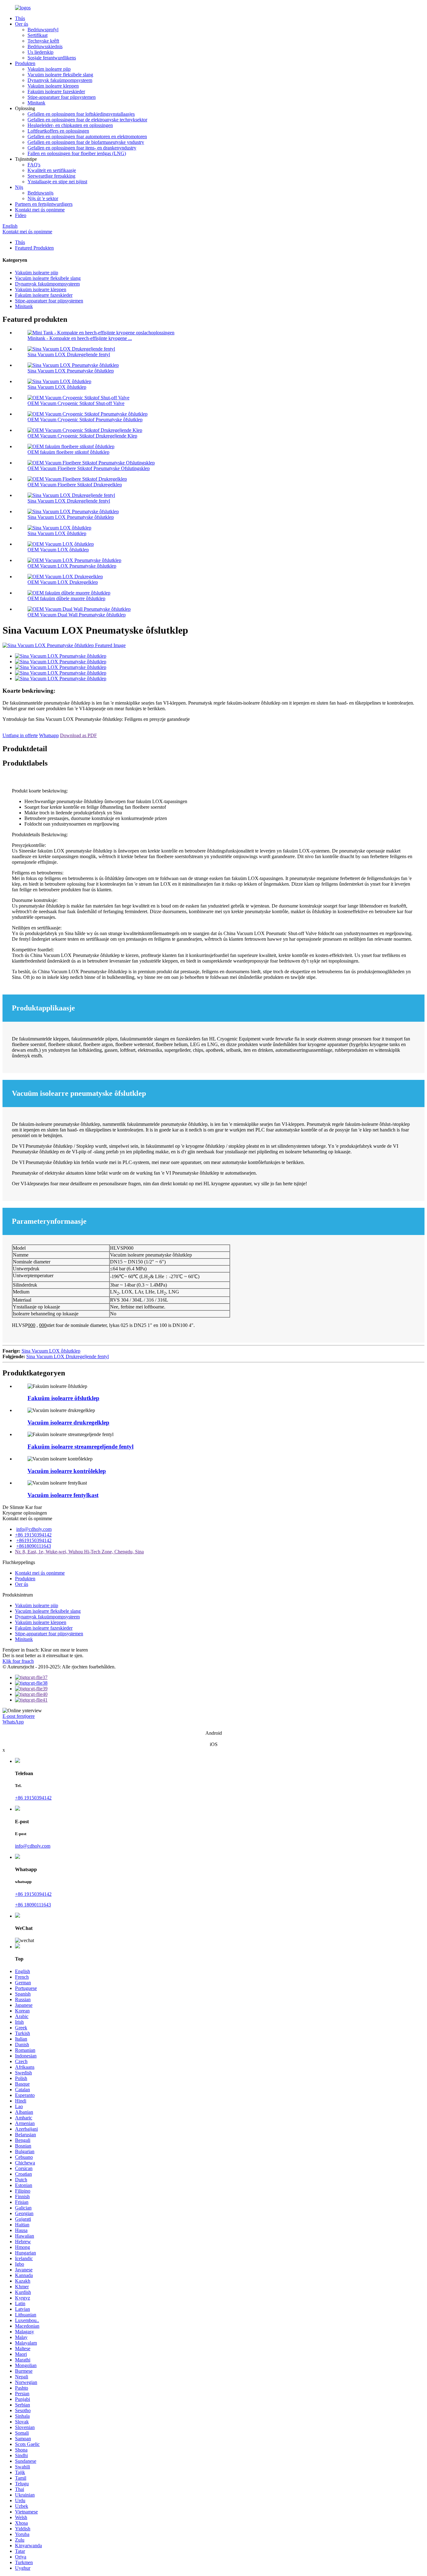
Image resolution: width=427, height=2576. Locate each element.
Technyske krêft (43, 41)
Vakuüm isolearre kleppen (53, 86)
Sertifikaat (38, 35)
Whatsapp (49, 735)
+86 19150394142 (33, 1535)
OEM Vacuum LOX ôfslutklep (58, 550)
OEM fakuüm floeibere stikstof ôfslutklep (68, 452)
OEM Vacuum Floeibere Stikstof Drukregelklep (75, 485)
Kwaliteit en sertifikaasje (52, 170)
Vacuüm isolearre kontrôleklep (67, 1471)
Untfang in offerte (20, 735)
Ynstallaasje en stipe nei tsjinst (57, 182)
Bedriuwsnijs (40, 193)
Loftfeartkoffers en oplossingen (58, 131)
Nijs (19, 187)
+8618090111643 (34, 1546)
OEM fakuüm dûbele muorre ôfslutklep (66, 598)
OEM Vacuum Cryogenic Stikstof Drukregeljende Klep (82, 436)
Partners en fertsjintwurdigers (44, 204)
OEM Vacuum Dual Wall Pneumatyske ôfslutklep (77, 615)
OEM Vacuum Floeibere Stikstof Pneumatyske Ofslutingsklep (89, 468)
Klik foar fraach (18, 1661)
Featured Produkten (34, 248)
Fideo (21, 215)
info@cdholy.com (34, 1529)
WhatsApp (13, 1722)
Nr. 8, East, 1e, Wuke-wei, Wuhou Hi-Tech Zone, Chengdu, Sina (79, 1552)
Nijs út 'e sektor (43, 198)
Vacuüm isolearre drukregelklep (68, 1422)
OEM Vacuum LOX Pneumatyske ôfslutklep (72, 566)
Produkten (25, 63)
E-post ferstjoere (19, 1716)
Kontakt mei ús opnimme (40, 210)
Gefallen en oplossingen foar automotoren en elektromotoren (87, 137)
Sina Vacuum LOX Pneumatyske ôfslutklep (71, 371)
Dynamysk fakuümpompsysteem (60, 80)
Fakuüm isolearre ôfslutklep (63, 1398)
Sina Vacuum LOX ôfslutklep (57, 387)
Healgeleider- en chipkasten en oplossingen (70, 125)
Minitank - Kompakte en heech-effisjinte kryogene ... (80, 338)
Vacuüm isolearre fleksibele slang (60, 75)
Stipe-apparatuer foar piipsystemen (62, 97)
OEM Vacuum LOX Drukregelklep (63, 582)
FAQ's (34, 165)
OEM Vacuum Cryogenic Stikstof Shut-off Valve (76, 403)
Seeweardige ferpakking (51, 176)
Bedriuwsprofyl (43, 30)
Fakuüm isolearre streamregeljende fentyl (80, 1447)
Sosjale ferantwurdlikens (52, 58)
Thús (20, 18)
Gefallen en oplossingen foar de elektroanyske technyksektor (87, 120)
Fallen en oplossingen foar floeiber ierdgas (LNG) (77, 153)
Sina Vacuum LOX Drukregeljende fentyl (69, 354)
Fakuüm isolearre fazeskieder (56, 91)
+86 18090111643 (33, 1905)
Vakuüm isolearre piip (49, 69)
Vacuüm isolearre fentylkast (63, 1495)
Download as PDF (78, 735)
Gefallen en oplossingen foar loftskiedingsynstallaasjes (81, 114)
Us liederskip (40, 52)
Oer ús (22, 24)
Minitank (36, 103)
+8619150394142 (34, 1540)
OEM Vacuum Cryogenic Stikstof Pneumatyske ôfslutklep (85, 420)
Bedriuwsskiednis (45, 46)
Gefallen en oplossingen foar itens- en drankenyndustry (82, 148)
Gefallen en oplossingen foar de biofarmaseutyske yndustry (86, 142)
